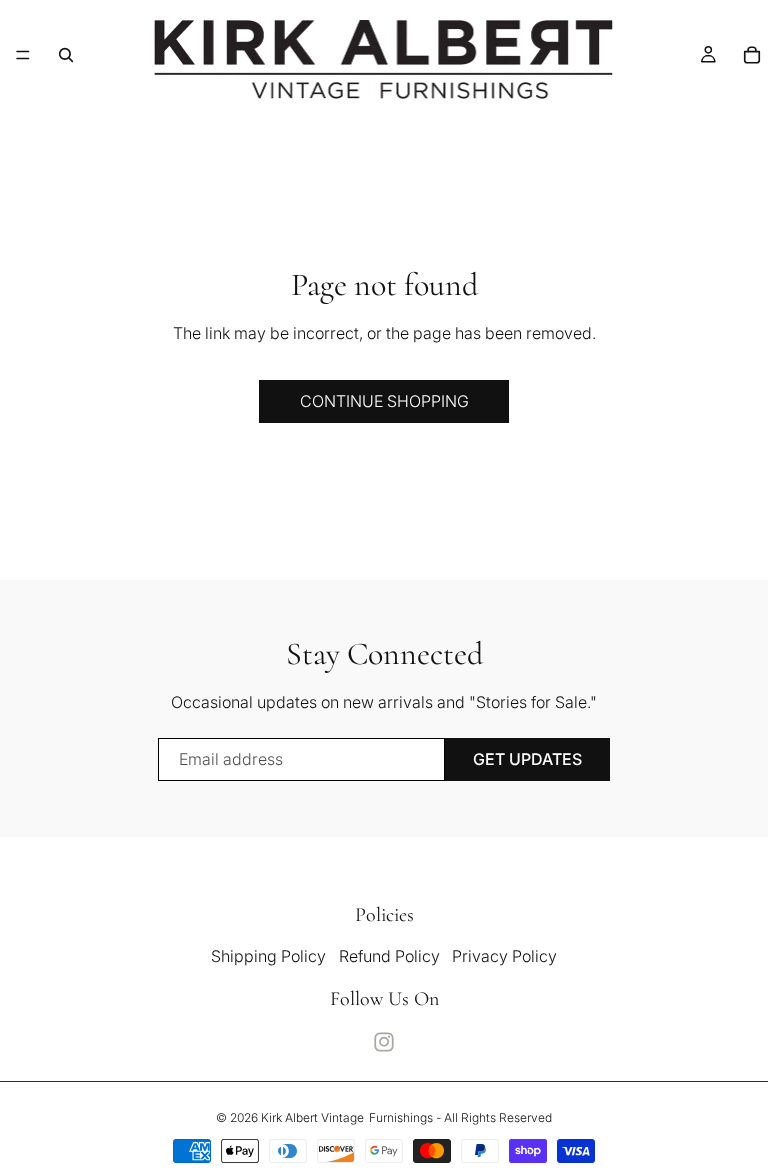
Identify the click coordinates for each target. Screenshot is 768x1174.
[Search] (66, 55)
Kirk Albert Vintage (312, 1117)
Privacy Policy (504, 956)
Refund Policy (389, 956)
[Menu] (23, 55)
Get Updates (527, 759)
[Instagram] (384, 1041)
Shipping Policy (268, 956)
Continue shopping (384, 401)
